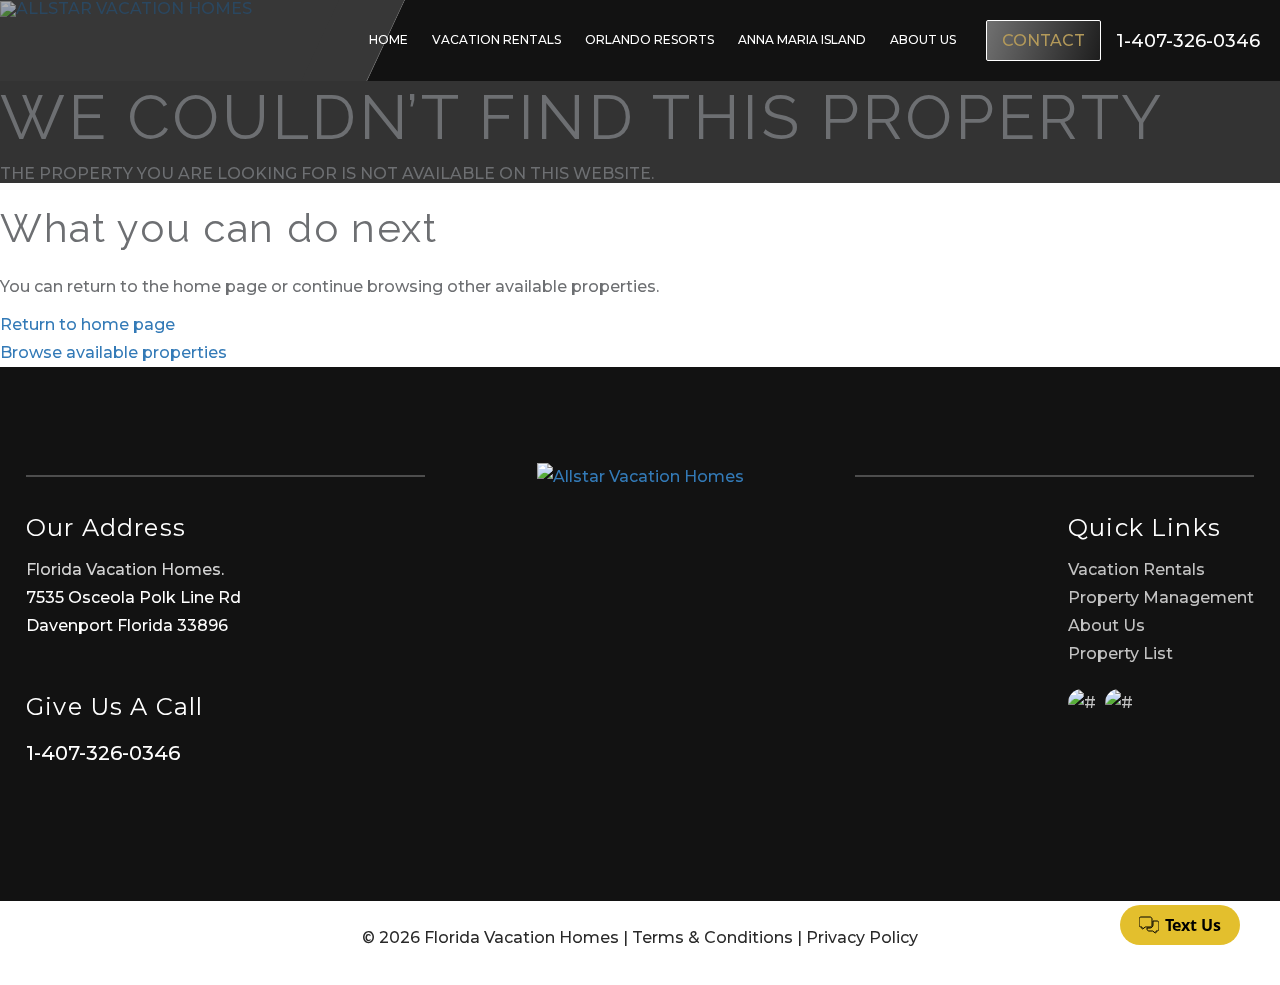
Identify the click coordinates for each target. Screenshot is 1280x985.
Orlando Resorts (649, 39)
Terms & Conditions (712, 937)
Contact (1043, 40)
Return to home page (87, 324)
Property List (1120, 653)
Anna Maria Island (802, 39)
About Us (923, 39)
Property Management (1161, 597)
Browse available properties (113, 352)
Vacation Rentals (496, 39)
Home (388, 39)
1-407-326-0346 (103, 753)
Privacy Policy (862, 937)
